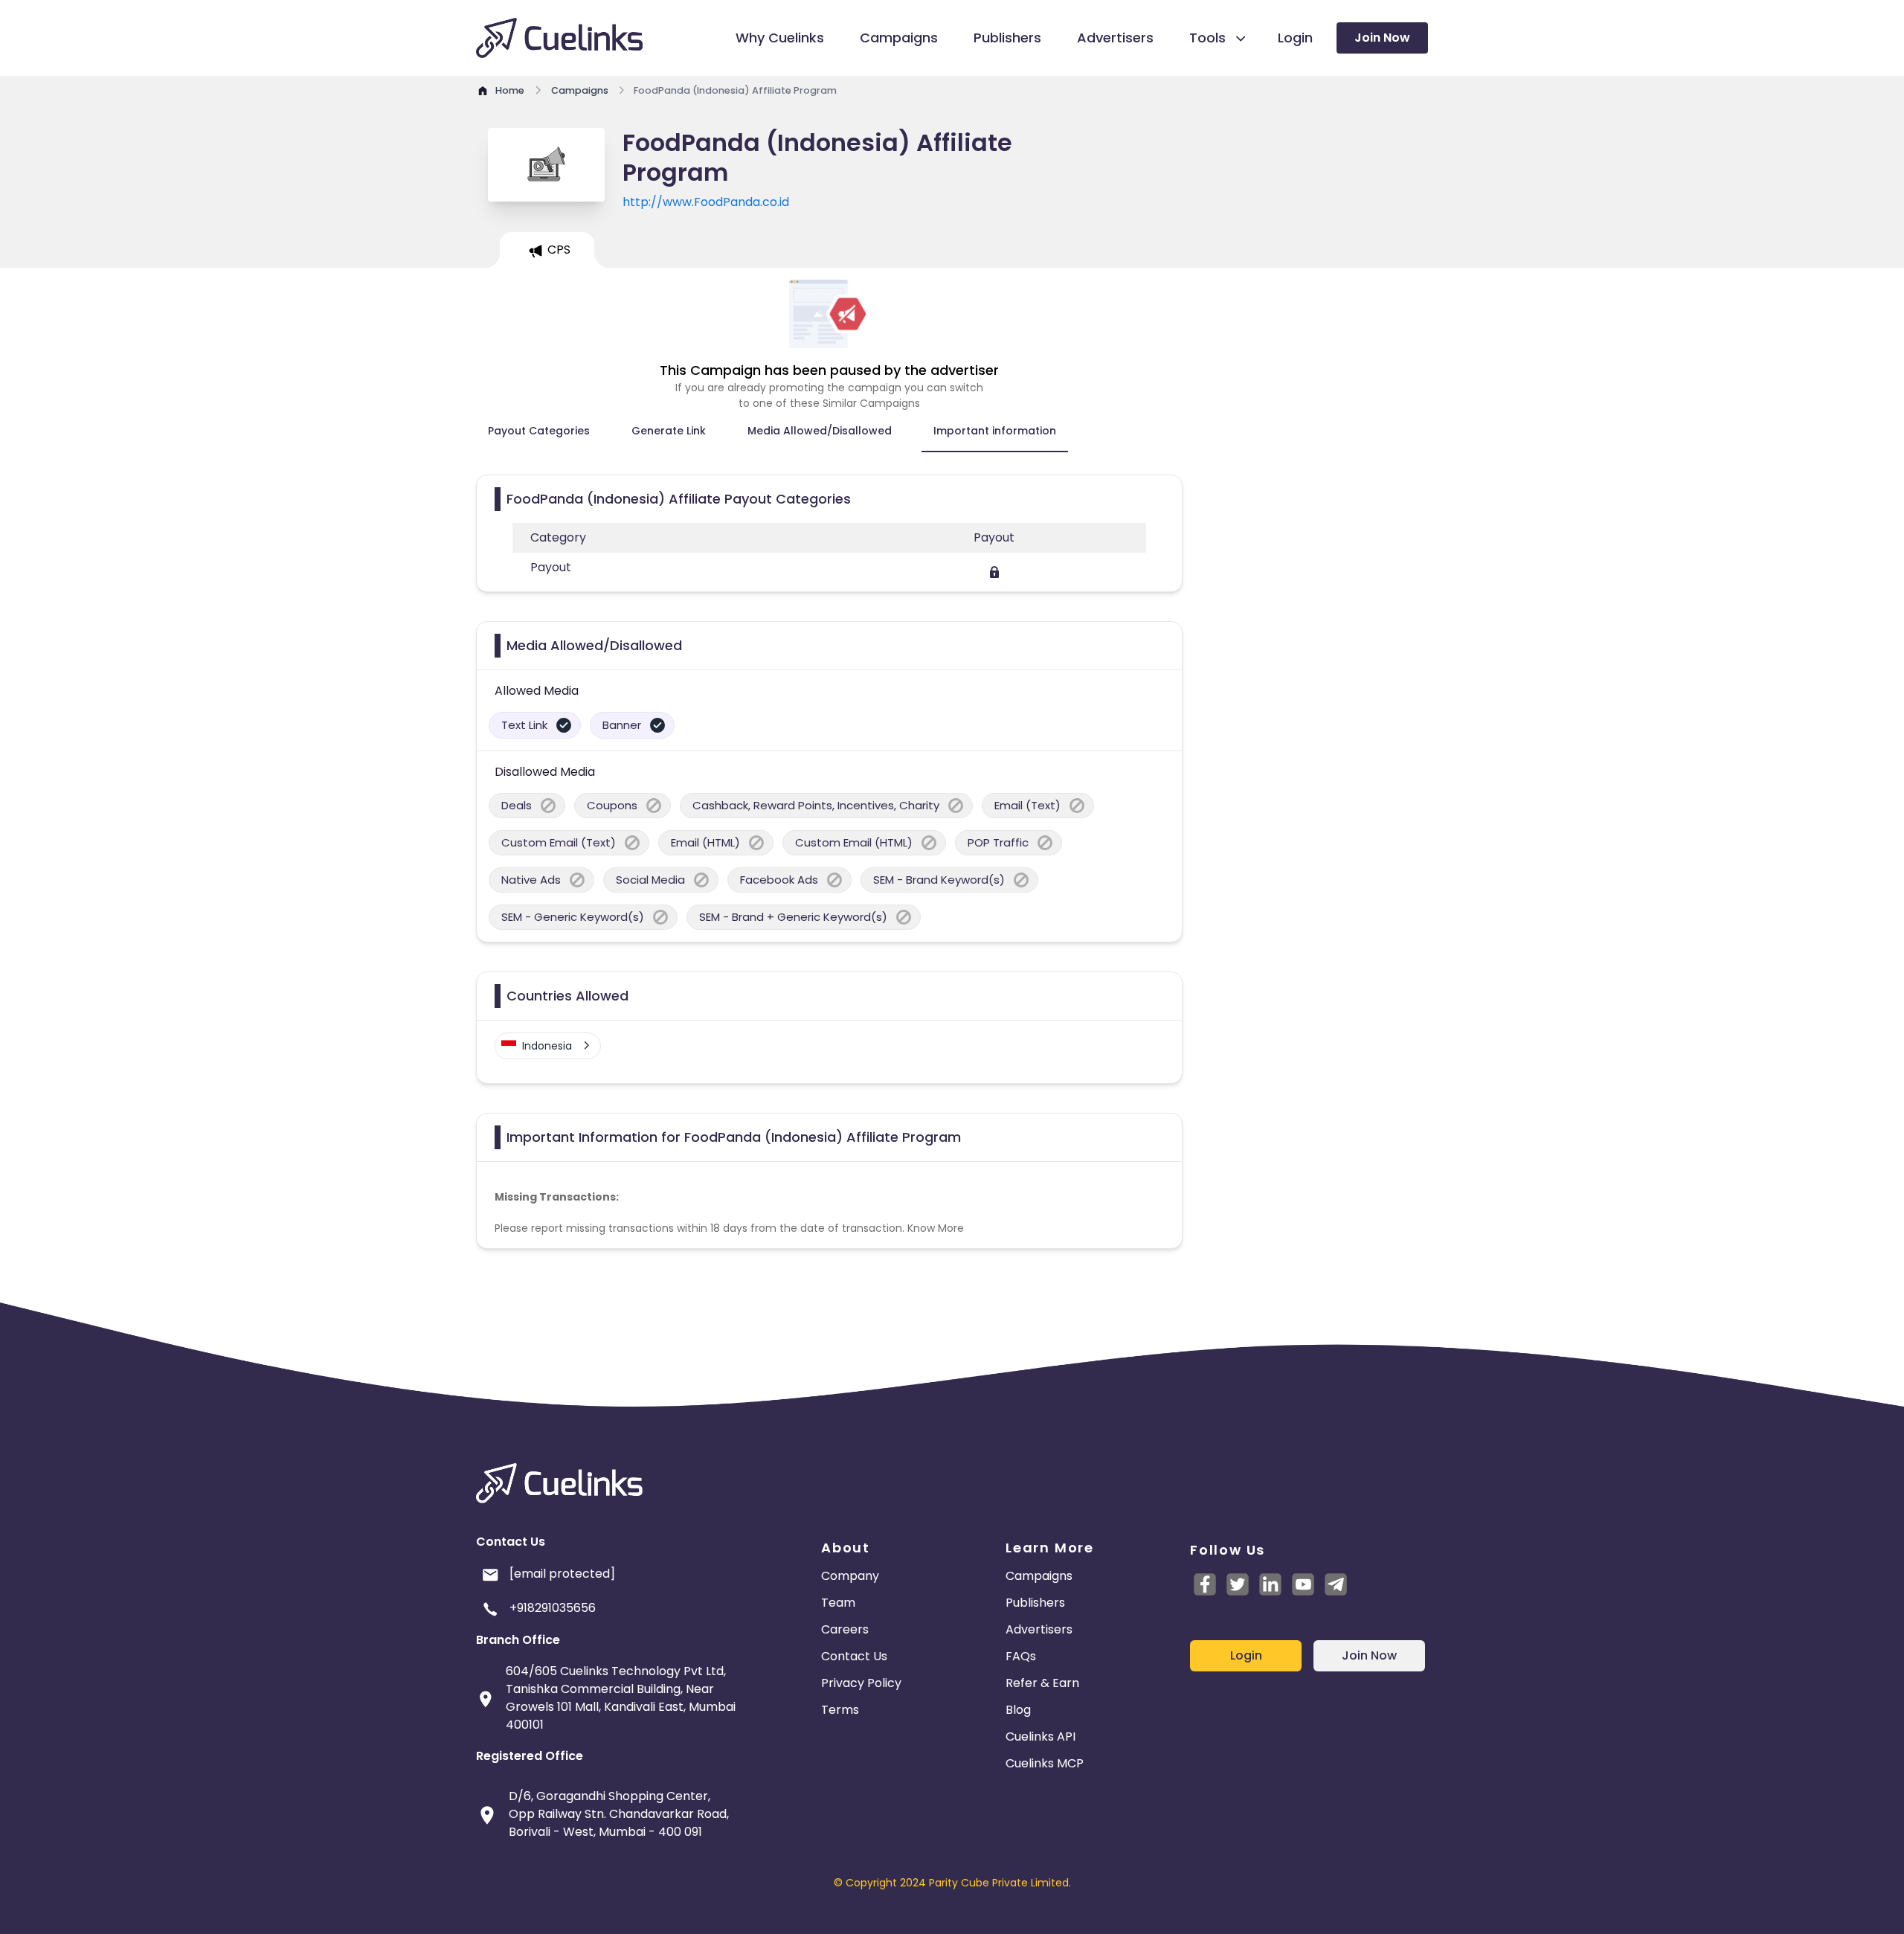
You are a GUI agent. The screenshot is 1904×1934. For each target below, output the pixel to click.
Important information (995, 431)
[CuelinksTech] (1336, 1584)
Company (850, 1576)
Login (1246, 1655)
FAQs (1021, 1656)
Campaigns (1039, 1576)
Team (838, 1603)
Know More (936, 1228)
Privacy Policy (861, 1683)
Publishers (1035, 1603)
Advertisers (1039, 1629)
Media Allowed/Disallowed (820, 431)
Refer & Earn (1042, 1683)
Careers (845, 1629)
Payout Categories (539, 431)
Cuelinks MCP (1045, 1763)
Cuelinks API (1041, 1737)
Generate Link (669, 431)
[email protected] (562, 1574)
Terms (840, 1710)
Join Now (1382, 38)
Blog (1018, 1710)
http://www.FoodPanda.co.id (706, 202)
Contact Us (854, 1656)
